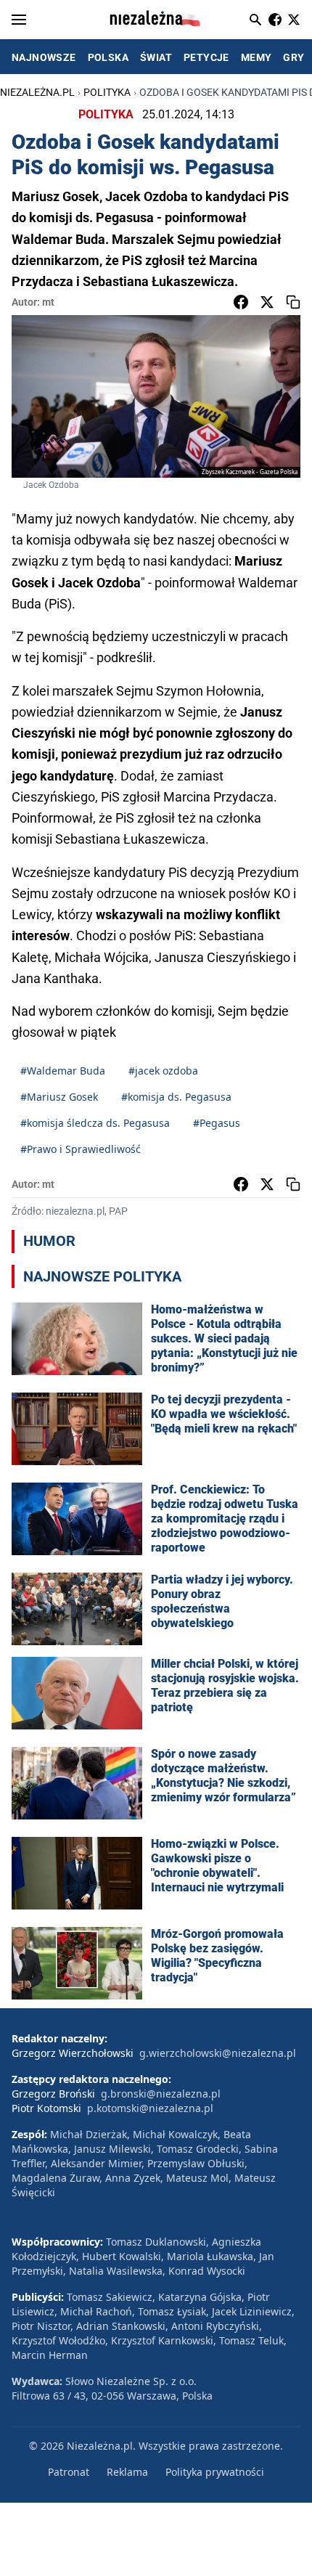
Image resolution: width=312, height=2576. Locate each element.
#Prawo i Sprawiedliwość (81, 1149)
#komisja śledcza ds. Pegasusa (95, 1123)
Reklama (127, 2472)
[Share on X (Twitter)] (267, 302)
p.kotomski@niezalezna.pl (150, 2108)
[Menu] (19, 20)
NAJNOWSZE (44, 57)
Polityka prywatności (215, 2472)
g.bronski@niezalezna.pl (161, 2094)
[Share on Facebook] (241, 302)
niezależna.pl (37, 92)
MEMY (256, 57)
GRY (293, 57)
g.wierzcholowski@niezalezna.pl (218, 2053)
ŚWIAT (156, 57)
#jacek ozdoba (163, 1071)
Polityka (107, 92)
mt (48, 302)
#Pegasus (217, 1123)
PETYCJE (206, 57)
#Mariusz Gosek (59, 1097)
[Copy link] (293, 302)
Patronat (69, 2472)
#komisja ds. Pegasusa (176, 1097)
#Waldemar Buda (63, 1071)
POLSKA (108, 57)
